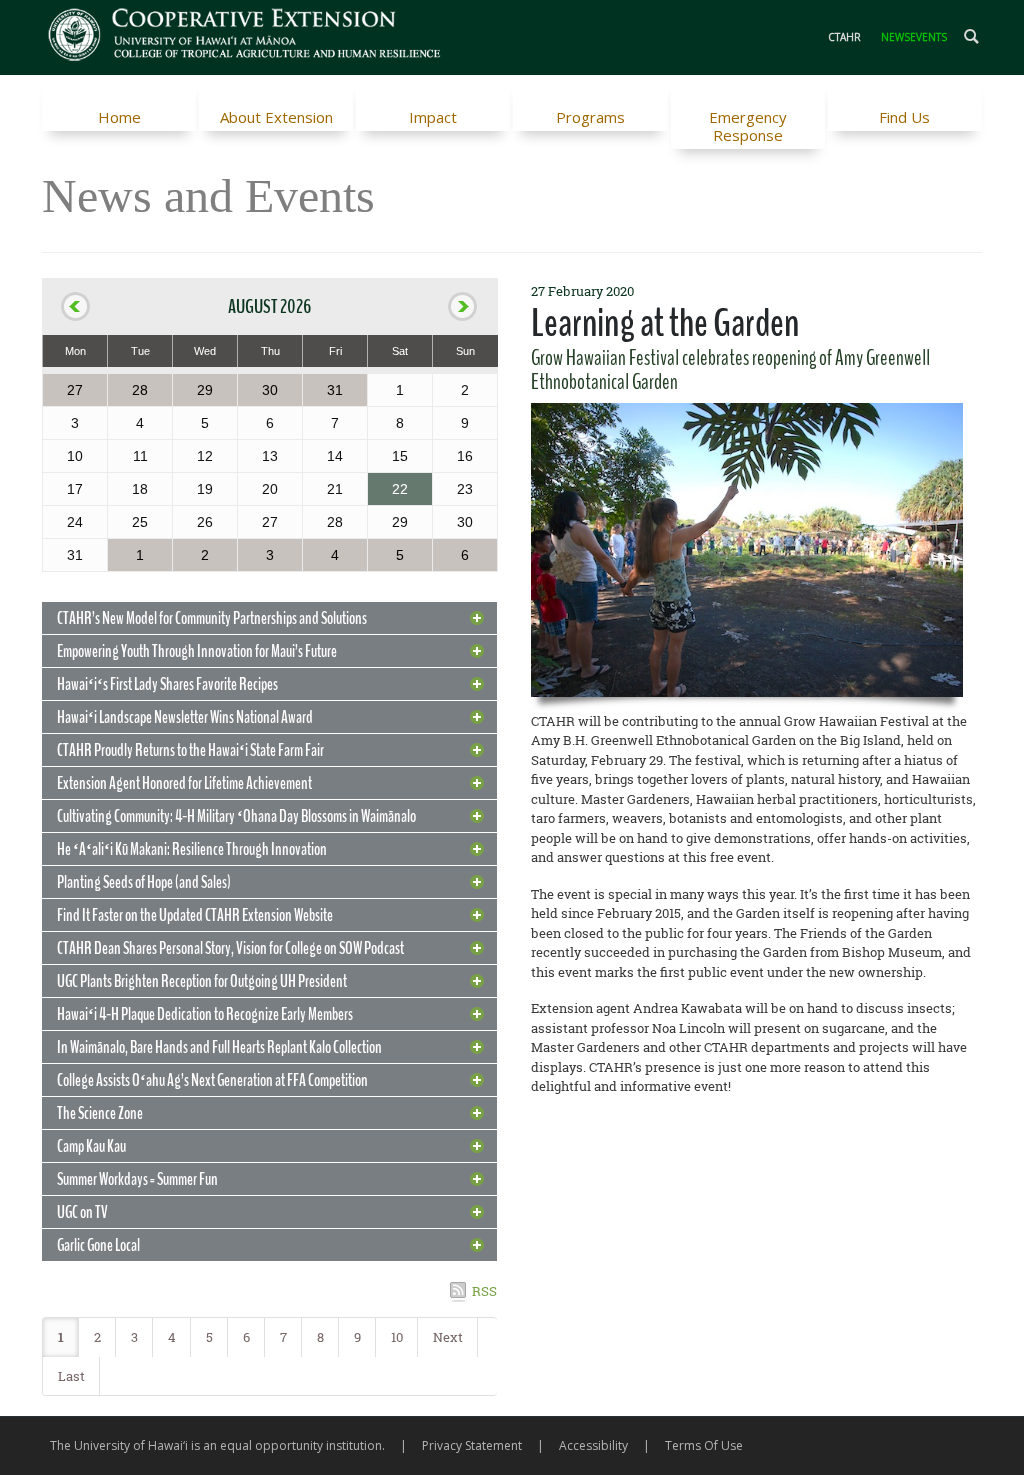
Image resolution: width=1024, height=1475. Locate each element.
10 (397, 1337)
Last (71, 1376)
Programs (590, 117)
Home (119, 117)
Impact (433, 117)
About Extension (276, 117)
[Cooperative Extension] (245, 37)
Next (448, 1337)
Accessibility (593, 1445)
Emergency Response (748, 126)
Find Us (904, 117)
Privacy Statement (472, 1445)
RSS (484, 1291)
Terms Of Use (704, 1445)
